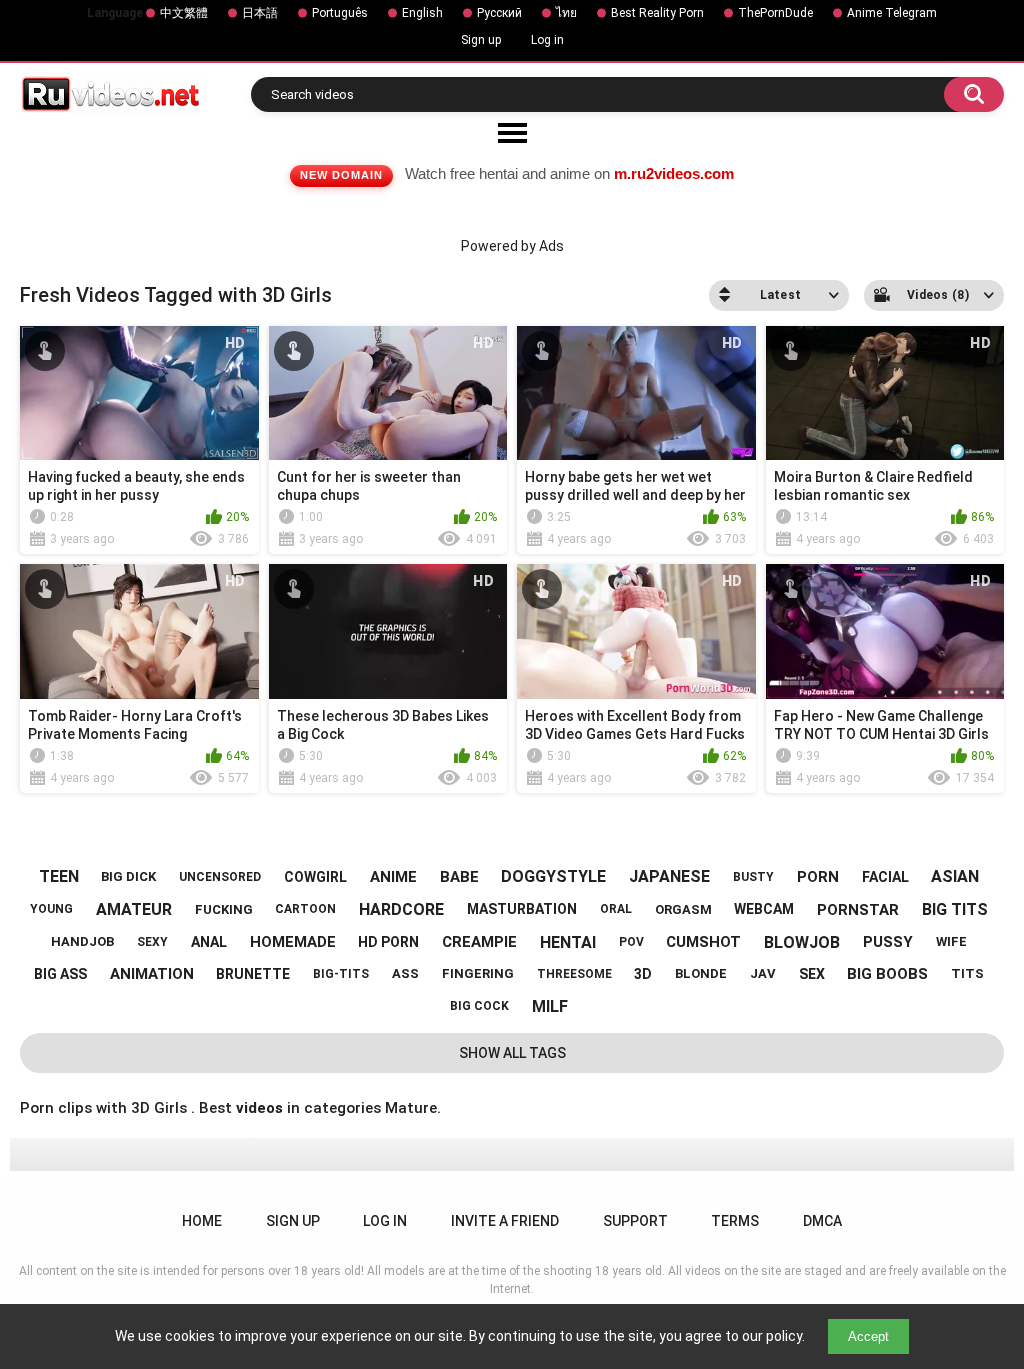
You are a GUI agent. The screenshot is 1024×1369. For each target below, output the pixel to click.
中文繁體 (184, 13)
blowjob (802, 942)
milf (550, 1006)
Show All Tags (512, 1053)
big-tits (341, 974)
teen (59, 876)
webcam (764, 909)
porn (818, 877)
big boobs (887, 974)
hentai (568, 942)
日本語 (260, 13)
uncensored (220, 877)
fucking (224, 909)
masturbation (522, 909)
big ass (60, 974)
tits (967, 973)
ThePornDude (775, 13)
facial (885, 877)
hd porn (388, 942)
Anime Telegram (892, 13)
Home (202, 1221)
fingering (478, 973)
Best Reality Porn (657, 13)
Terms (735, 1221)
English (422, 13)
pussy (888, 942)
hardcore (401, 909)
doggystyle (553, 876)
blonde (701, 973)
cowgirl (315, 877)
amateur (134, 909)
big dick (128, 876)
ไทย (566, 13)
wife (951, 941)
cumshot (703, 942)
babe (459, 877)
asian (955, 876)
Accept (868, 1336)
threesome (574, 974)
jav (763, 973)
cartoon (305, 909)
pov (631, 942)
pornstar (858, 910)
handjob (82, 941)
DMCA (822, 1221)
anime (393, 877)
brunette (253, 974)
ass (405, 973)
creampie (479, 942)
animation (152, 974)
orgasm (683, 909)
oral (616, 909)
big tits (955, 909)
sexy (152, 942)
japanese (669, 876)
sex (812, 974)
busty (753, 877)
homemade (293, 942)
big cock (479, 1006)
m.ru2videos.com (674, 173)
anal (209, 942)
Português (340, 13)
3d (643, 974)
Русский (499, 13)
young (51, 909)
